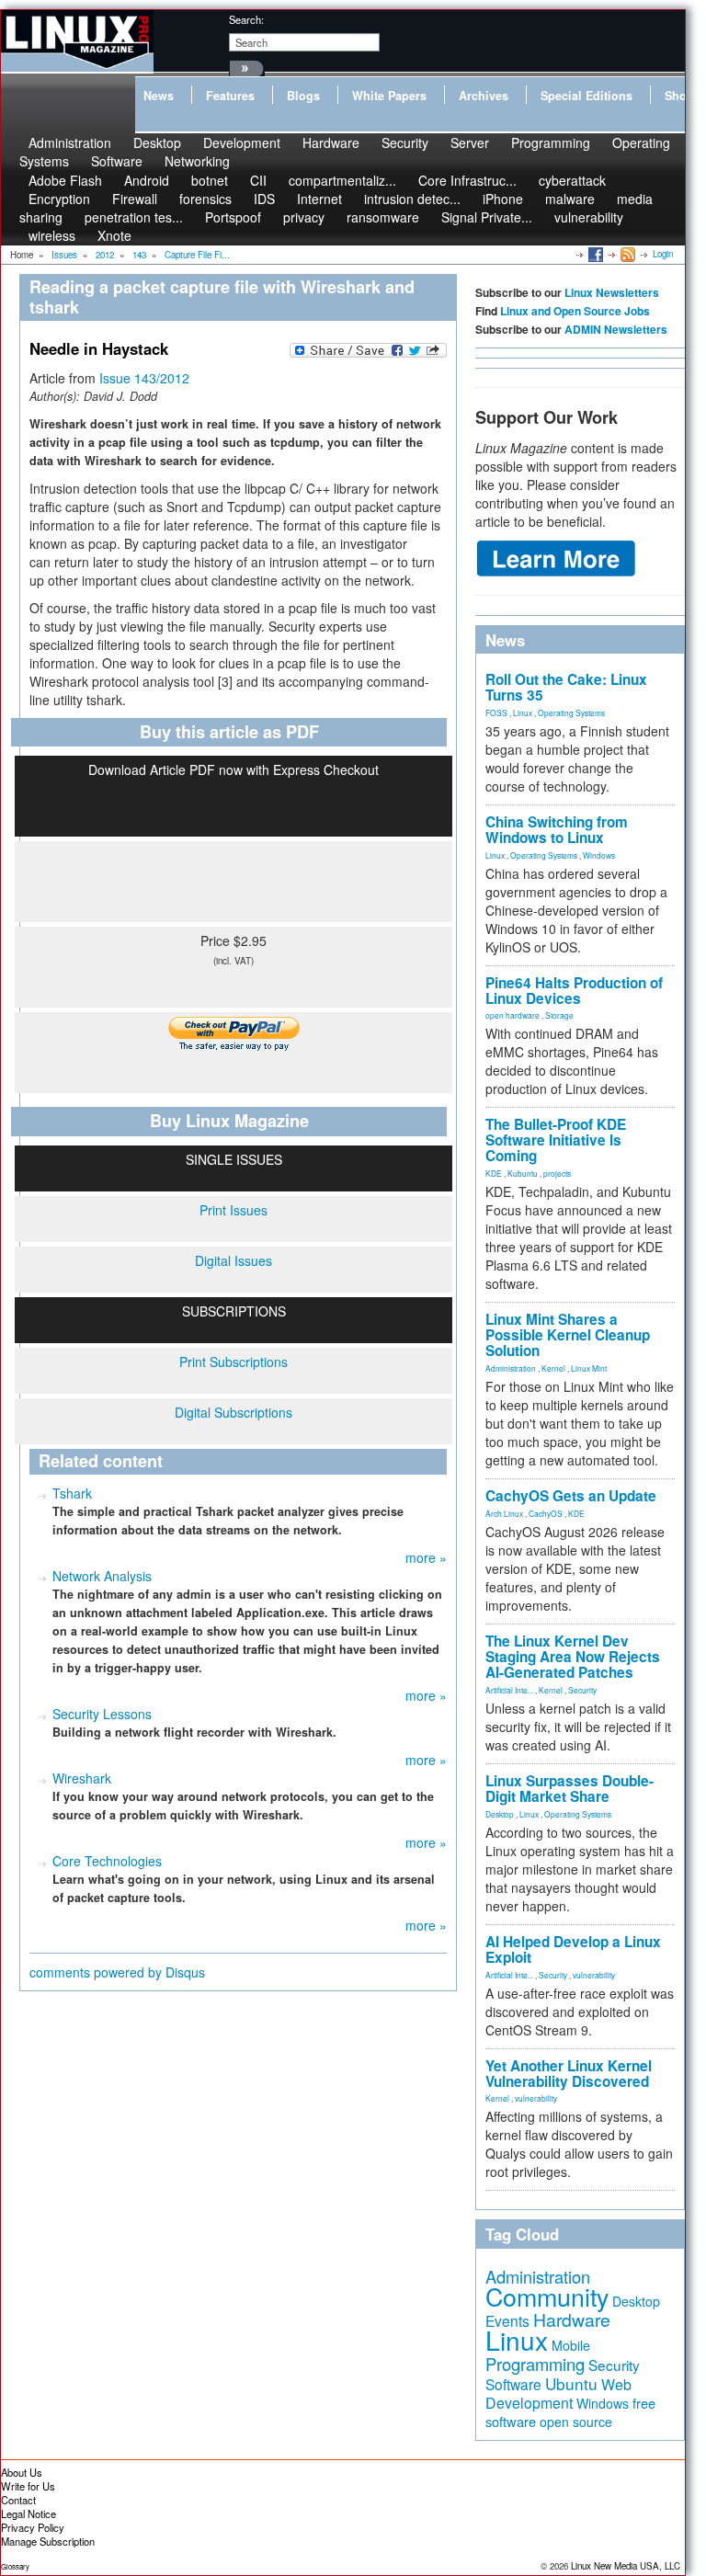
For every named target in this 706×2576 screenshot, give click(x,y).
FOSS (496, 712)
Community (547, 2296)
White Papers (389, 96)
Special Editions (586, 96)
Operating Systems (571, 712)
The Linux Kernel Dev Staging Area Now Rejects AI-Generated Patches (573, 1657)
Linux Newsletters (612, 292)
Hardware (331, 142)
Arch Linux (504, 1513)
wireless (52, 235)
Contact (18, 2500)
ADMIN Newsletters (616, 329)
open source (576, 2422)
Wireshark (82, 1778)
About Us (22, 2472)
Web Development (558, 2394)
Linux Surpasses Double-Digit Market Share (569, 1789)
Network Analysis (102, 1576)
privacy (304, 217)
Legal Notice (28, 2513)
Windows (599, 855)
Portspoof (233, 217)
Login (663, 254)
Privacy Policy (33, 2527)
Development (242, 142)
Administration (511, 1368)
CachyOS (546, 1513)
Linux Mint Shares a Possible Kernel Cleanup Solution (568, 1335)
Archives (484, 96)
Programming (551, 142)
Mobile (571, 2345)
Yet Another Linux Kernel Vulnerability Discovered (569, 2074)
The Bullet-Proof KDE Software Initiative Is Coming (556, 1140)
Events (507, 2320)
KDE (494, 1173)
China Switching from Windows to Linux (557, 830)
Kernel (553, 1368)
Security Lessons (102, 1714)
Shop (679, 96)
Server (470, 142)
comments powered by (117, 1972)
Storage (559, 1015)
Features (230, 96)
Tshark (72, 1493)
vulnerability (589, 217)
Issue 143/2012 (144, 378)
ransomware (383, 217)
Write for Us (28, 2486)
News (159, 96)
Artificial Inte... (509, 1690)
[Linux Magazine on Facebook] (594, 254)
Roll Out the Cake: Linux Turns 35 (566, 687)
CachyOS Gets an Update (571, 1496)
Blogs (303, 96)
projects (557, 1173)
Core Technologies (107, 1861)
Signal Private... (487, 217)
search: (246, 19)
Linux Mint (589, 1368)
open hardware (512, 1015)
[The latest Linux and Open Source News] (626, 254)
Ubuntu (571, 2383)
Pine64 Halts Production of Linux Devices (574, 991)
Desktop (500, 1814)
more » (426, 1557)
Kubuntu (523, 1173)
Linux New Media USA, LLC (626, 2566)
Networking (197, 161)
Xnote (114, 235)
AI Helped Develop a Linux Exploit (573, 1949)
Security (405, 142)
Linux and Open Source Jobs (575, 311)
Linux (523, 712)
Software (117, 161)
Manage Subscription (48, 2541)
